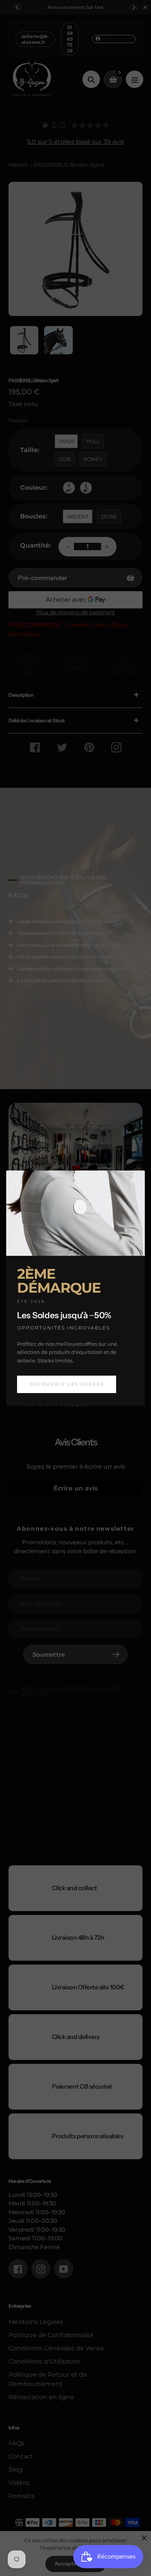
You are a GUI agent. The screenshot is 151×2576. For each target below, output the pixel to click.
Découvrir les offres (67, 1384)
